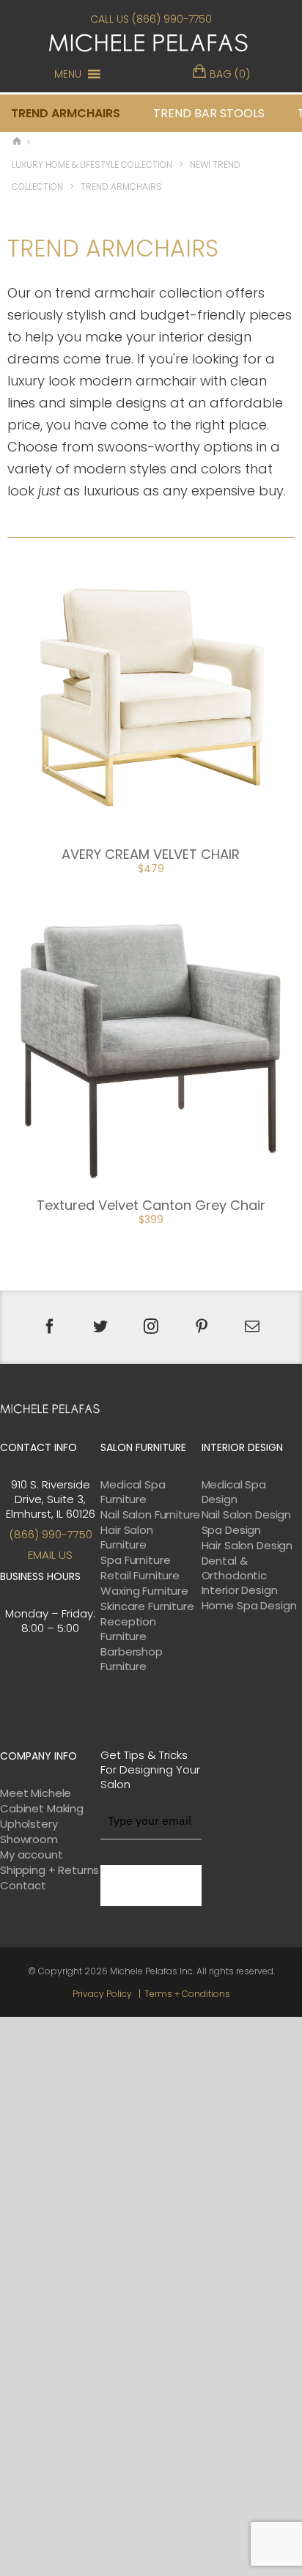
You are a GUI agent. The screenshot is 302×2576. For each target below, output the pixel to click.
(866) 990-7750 (51, 1534)
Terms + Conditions (187, 1994)
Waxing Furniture (144, 1591)
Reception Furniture (128, 1629)
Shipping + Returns (49, 1870)
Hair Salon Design (247, 1546)
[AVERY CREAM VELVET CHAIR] (151, 694)
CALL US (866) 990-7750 (151, 19)
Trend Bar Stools (209, 113)
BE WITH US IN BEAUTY (151, 1886)
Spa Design (232, 1530)
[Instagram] (151, 1326)
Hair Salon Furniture (127, 1538)
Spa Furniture (135, 1560)
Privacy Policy (102, 1994)
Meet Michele (36, 1793)
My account (32, 1855)
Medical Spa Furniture (133, 1492)
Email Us (50, 1555)
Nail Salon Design (246, 1515)
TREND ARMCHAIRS (66, 113)
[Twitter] (100, 1326)
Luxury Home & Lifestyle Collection (92, 165)
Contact (23, 1886)
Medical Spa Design (234, 1492)
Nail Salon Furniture (150, 1515)
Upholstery (29, 1824)
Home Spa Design (249, 1606)
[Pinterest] (202, 1326)
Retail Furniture (140, 1576)
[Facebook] (50, 1326)
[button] (68, 74)
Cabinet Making (42, 1809)
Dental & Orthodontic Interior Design (240, 1576)
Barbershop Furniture (132, 1659)
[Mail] (252, 1326)
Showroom (29, 1839)
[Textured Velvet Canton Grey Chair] (151, 1046)
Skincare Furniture (147, 1606)
